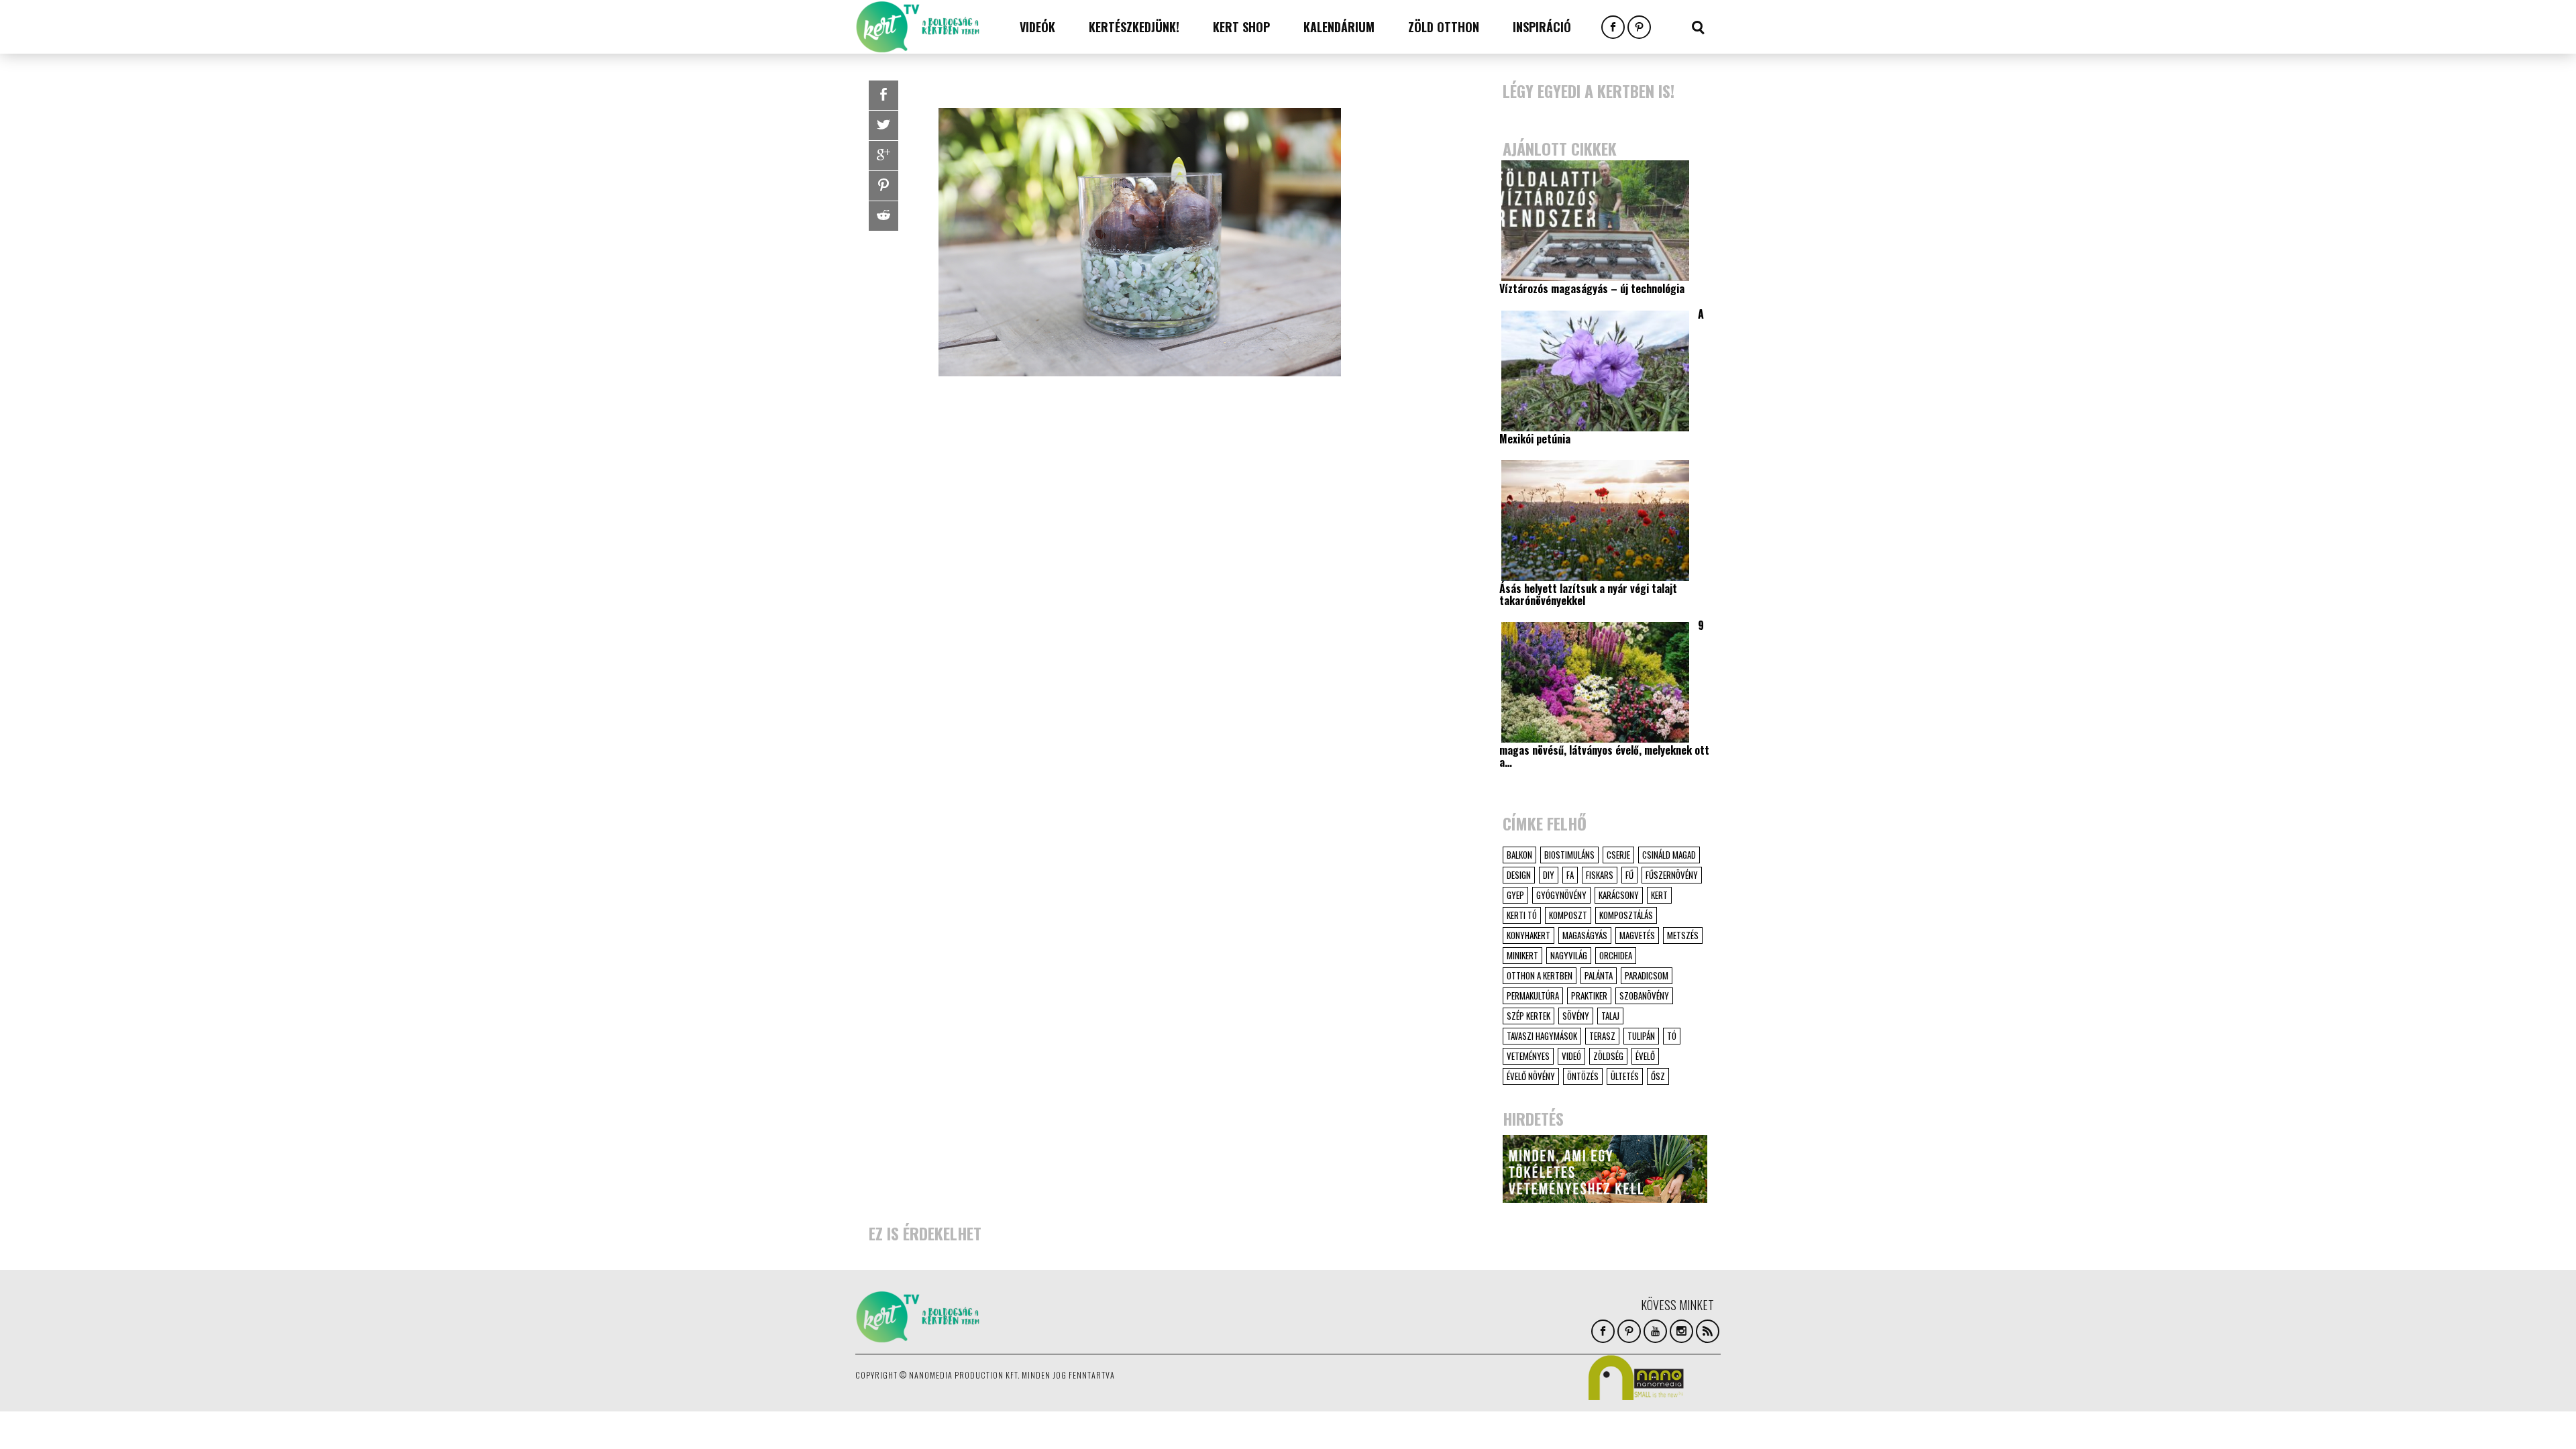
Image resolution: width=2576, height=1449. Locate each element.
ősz (1658, 1076)
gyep (1515, 895)
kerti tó (1522, 915)
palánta (1599, 975)
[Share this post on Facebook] (883, 95)
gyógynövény (1561, 895)
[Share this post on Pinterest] (883, 186)
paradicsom (1647, 975)
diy (1549, 875)
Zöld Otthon (1444, 27)
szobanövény (1644, 996)
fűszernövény (1672, 875)
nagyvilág (1569, 955)
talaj (1610, 1016)
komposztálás (1626, 915)
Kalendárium (1339, 27)
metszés (1683, 935)
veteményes (1528, 1056)
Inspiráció (1542, 27)
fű (1629, 875)
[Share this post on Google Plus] (883, 156)
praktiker (1589, 996)
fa (1570, 875)
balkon (1519, 855)
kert (1659, 895)
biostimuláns (1569, 855)
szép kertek (1528, 1016)
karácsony (1619, 895)
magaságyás (1585, 935)
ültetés (1625, 1076)
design (1519, 875)
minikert (1522, 955)
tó (1672, 1036)
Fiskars (1600, 875)
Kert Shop (1241, 27)
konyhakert (1528, 935)
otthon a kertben (1540, 975)
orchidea (1616, 955)
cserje (1618, 855)
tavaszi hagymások (1542, 1036)
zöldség (1608, 1056)
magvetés (1637, 935)
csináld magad (1669, 855)
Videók (1037, 27)
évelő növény (1531, 1076)
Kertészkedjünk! (1134, 27)
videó (1571, 1056)
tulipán (1641, 1036)
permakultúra (1533, 996)
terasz (1602, 1036)
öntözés (1583, 1076)
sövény (1576, 1016)
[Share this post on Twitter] (883, 125)
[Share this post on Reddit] (883, 216)
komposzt (1568, 915)
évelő (1645, 1056)
